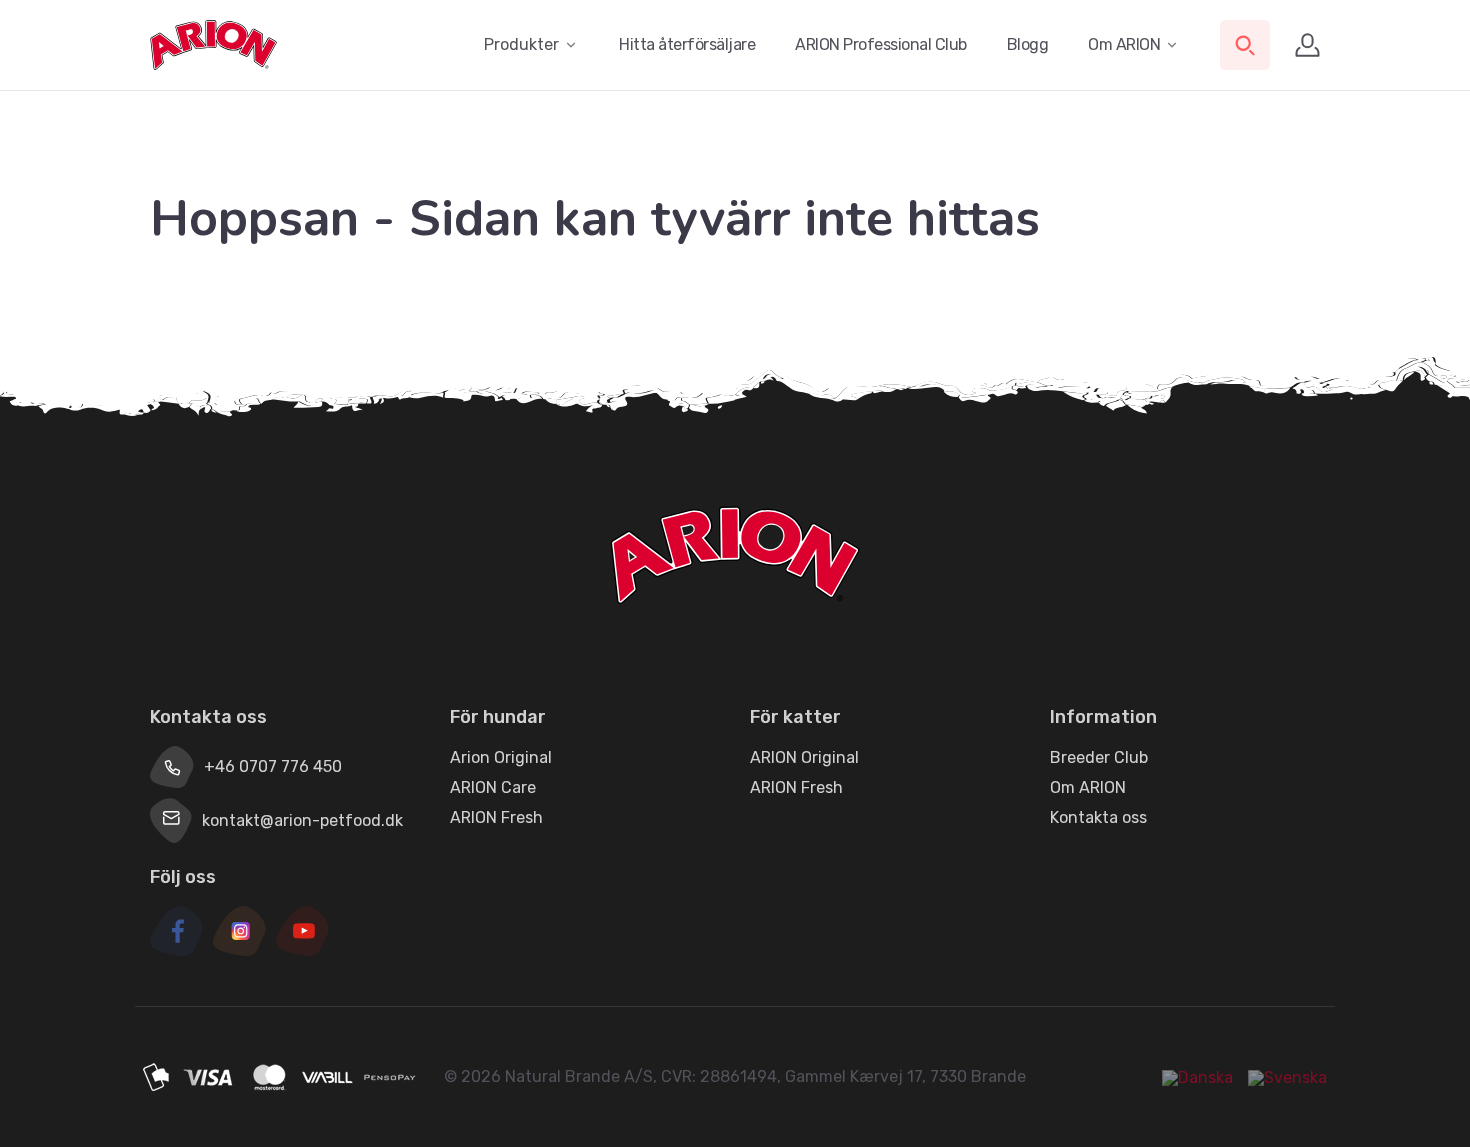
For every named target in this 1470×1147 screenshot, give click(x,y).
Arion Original (501, 757)
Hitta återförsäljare (687, 44)
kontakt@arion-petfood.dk (302, 820)
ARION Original (804, 757)
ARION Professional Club (881, 44)
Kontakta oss (1098, 817)
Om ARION (1124, 44)
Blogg (1028, 44)
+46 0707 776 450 (273, 766)
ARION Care (493, 787)
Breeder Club (1099, 757)
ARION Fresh (496, 817)
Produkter (521, 44)
